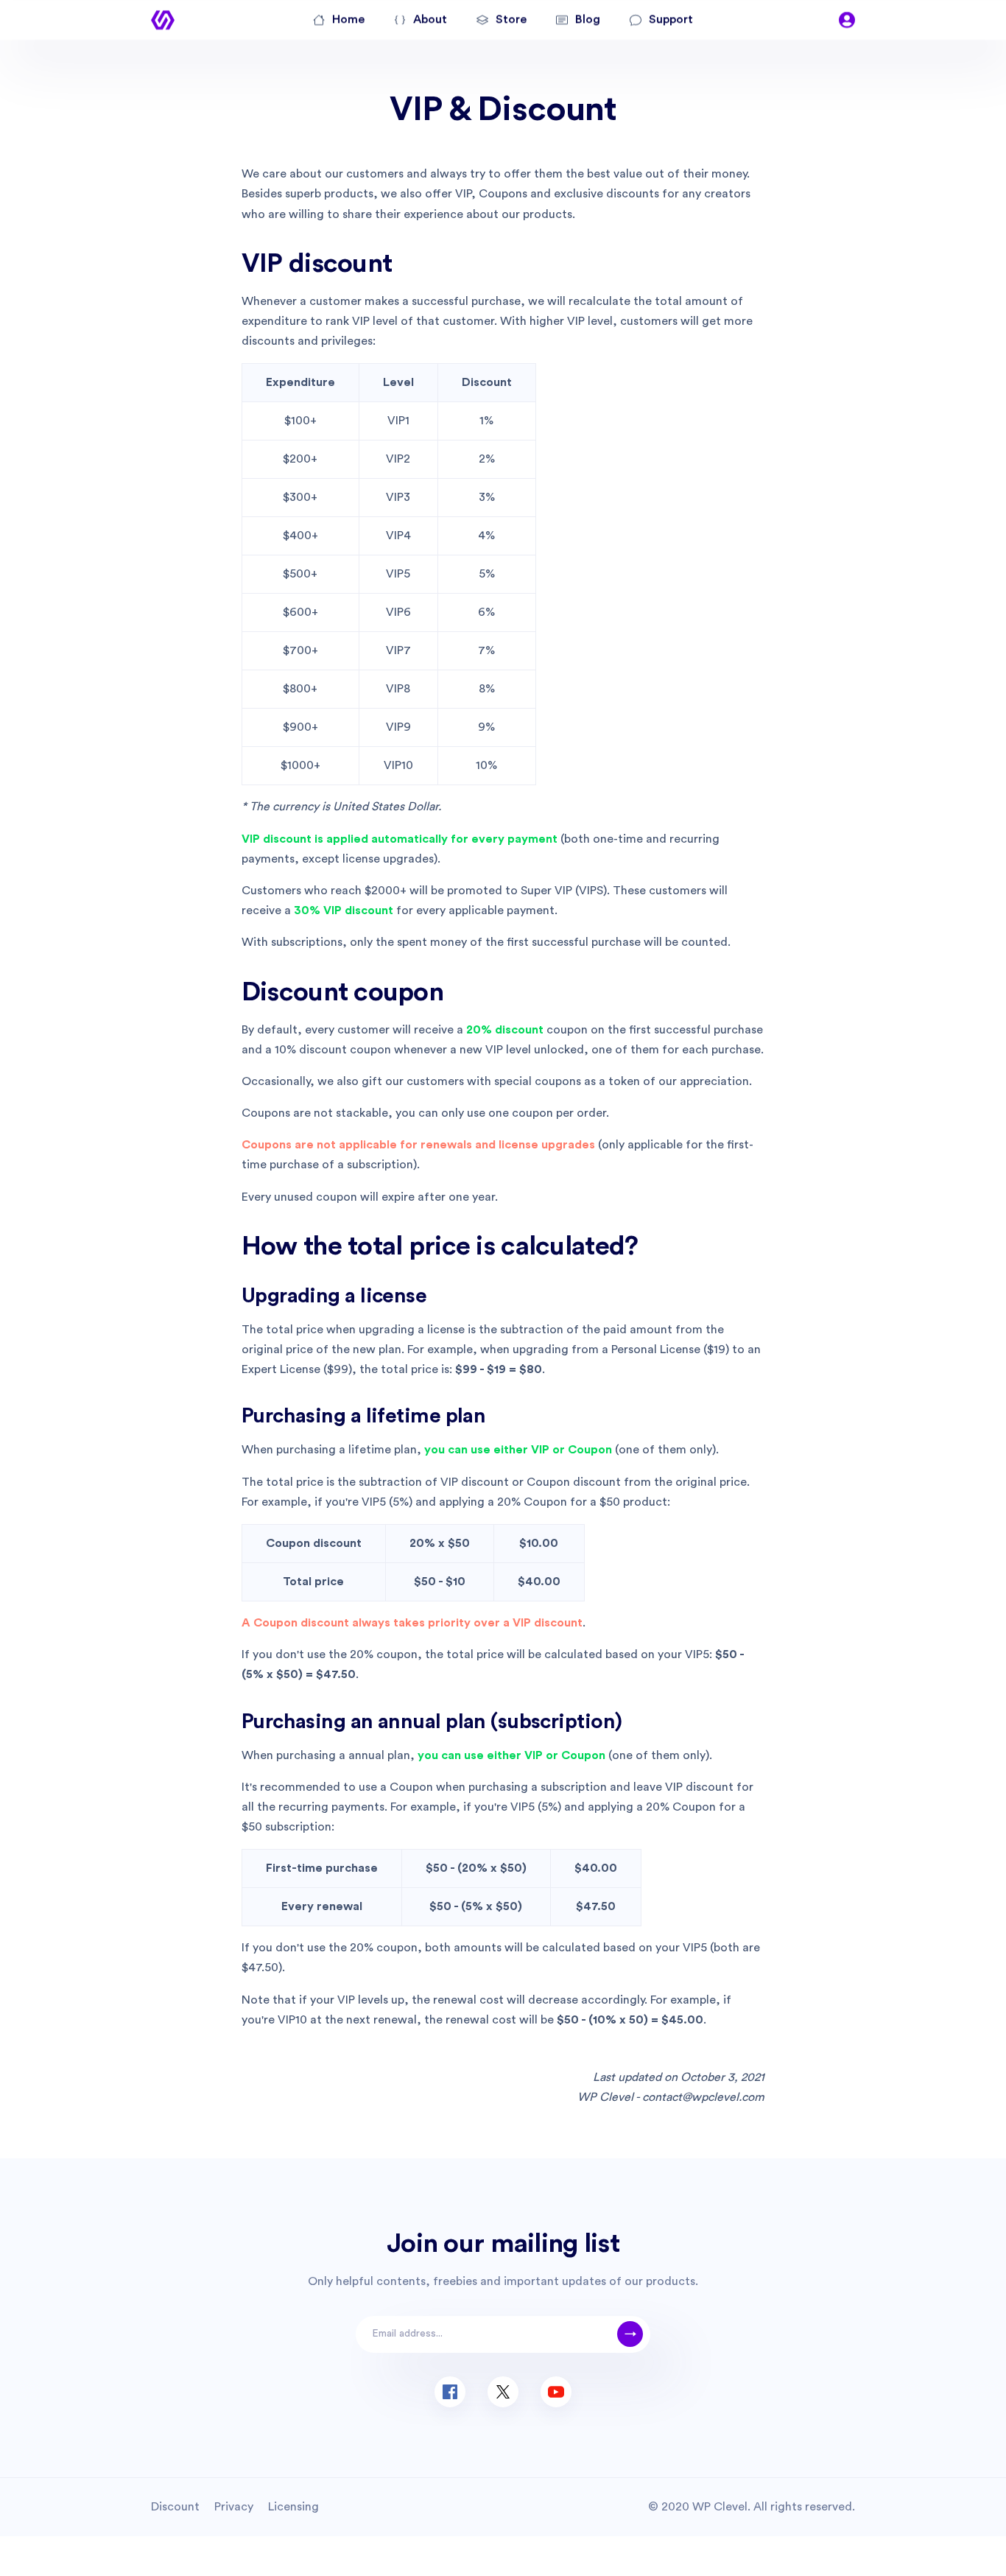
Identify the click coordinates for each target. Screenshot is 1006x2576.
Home (348, 19)
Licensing (293, 2507)
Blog (588, 19)
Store (511, 19)
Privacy (234, 2507)
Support (671, 19)
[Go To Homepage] (163, 20)
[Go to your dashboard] (847, 20)
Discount (175, 2507)
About (430, 19)
